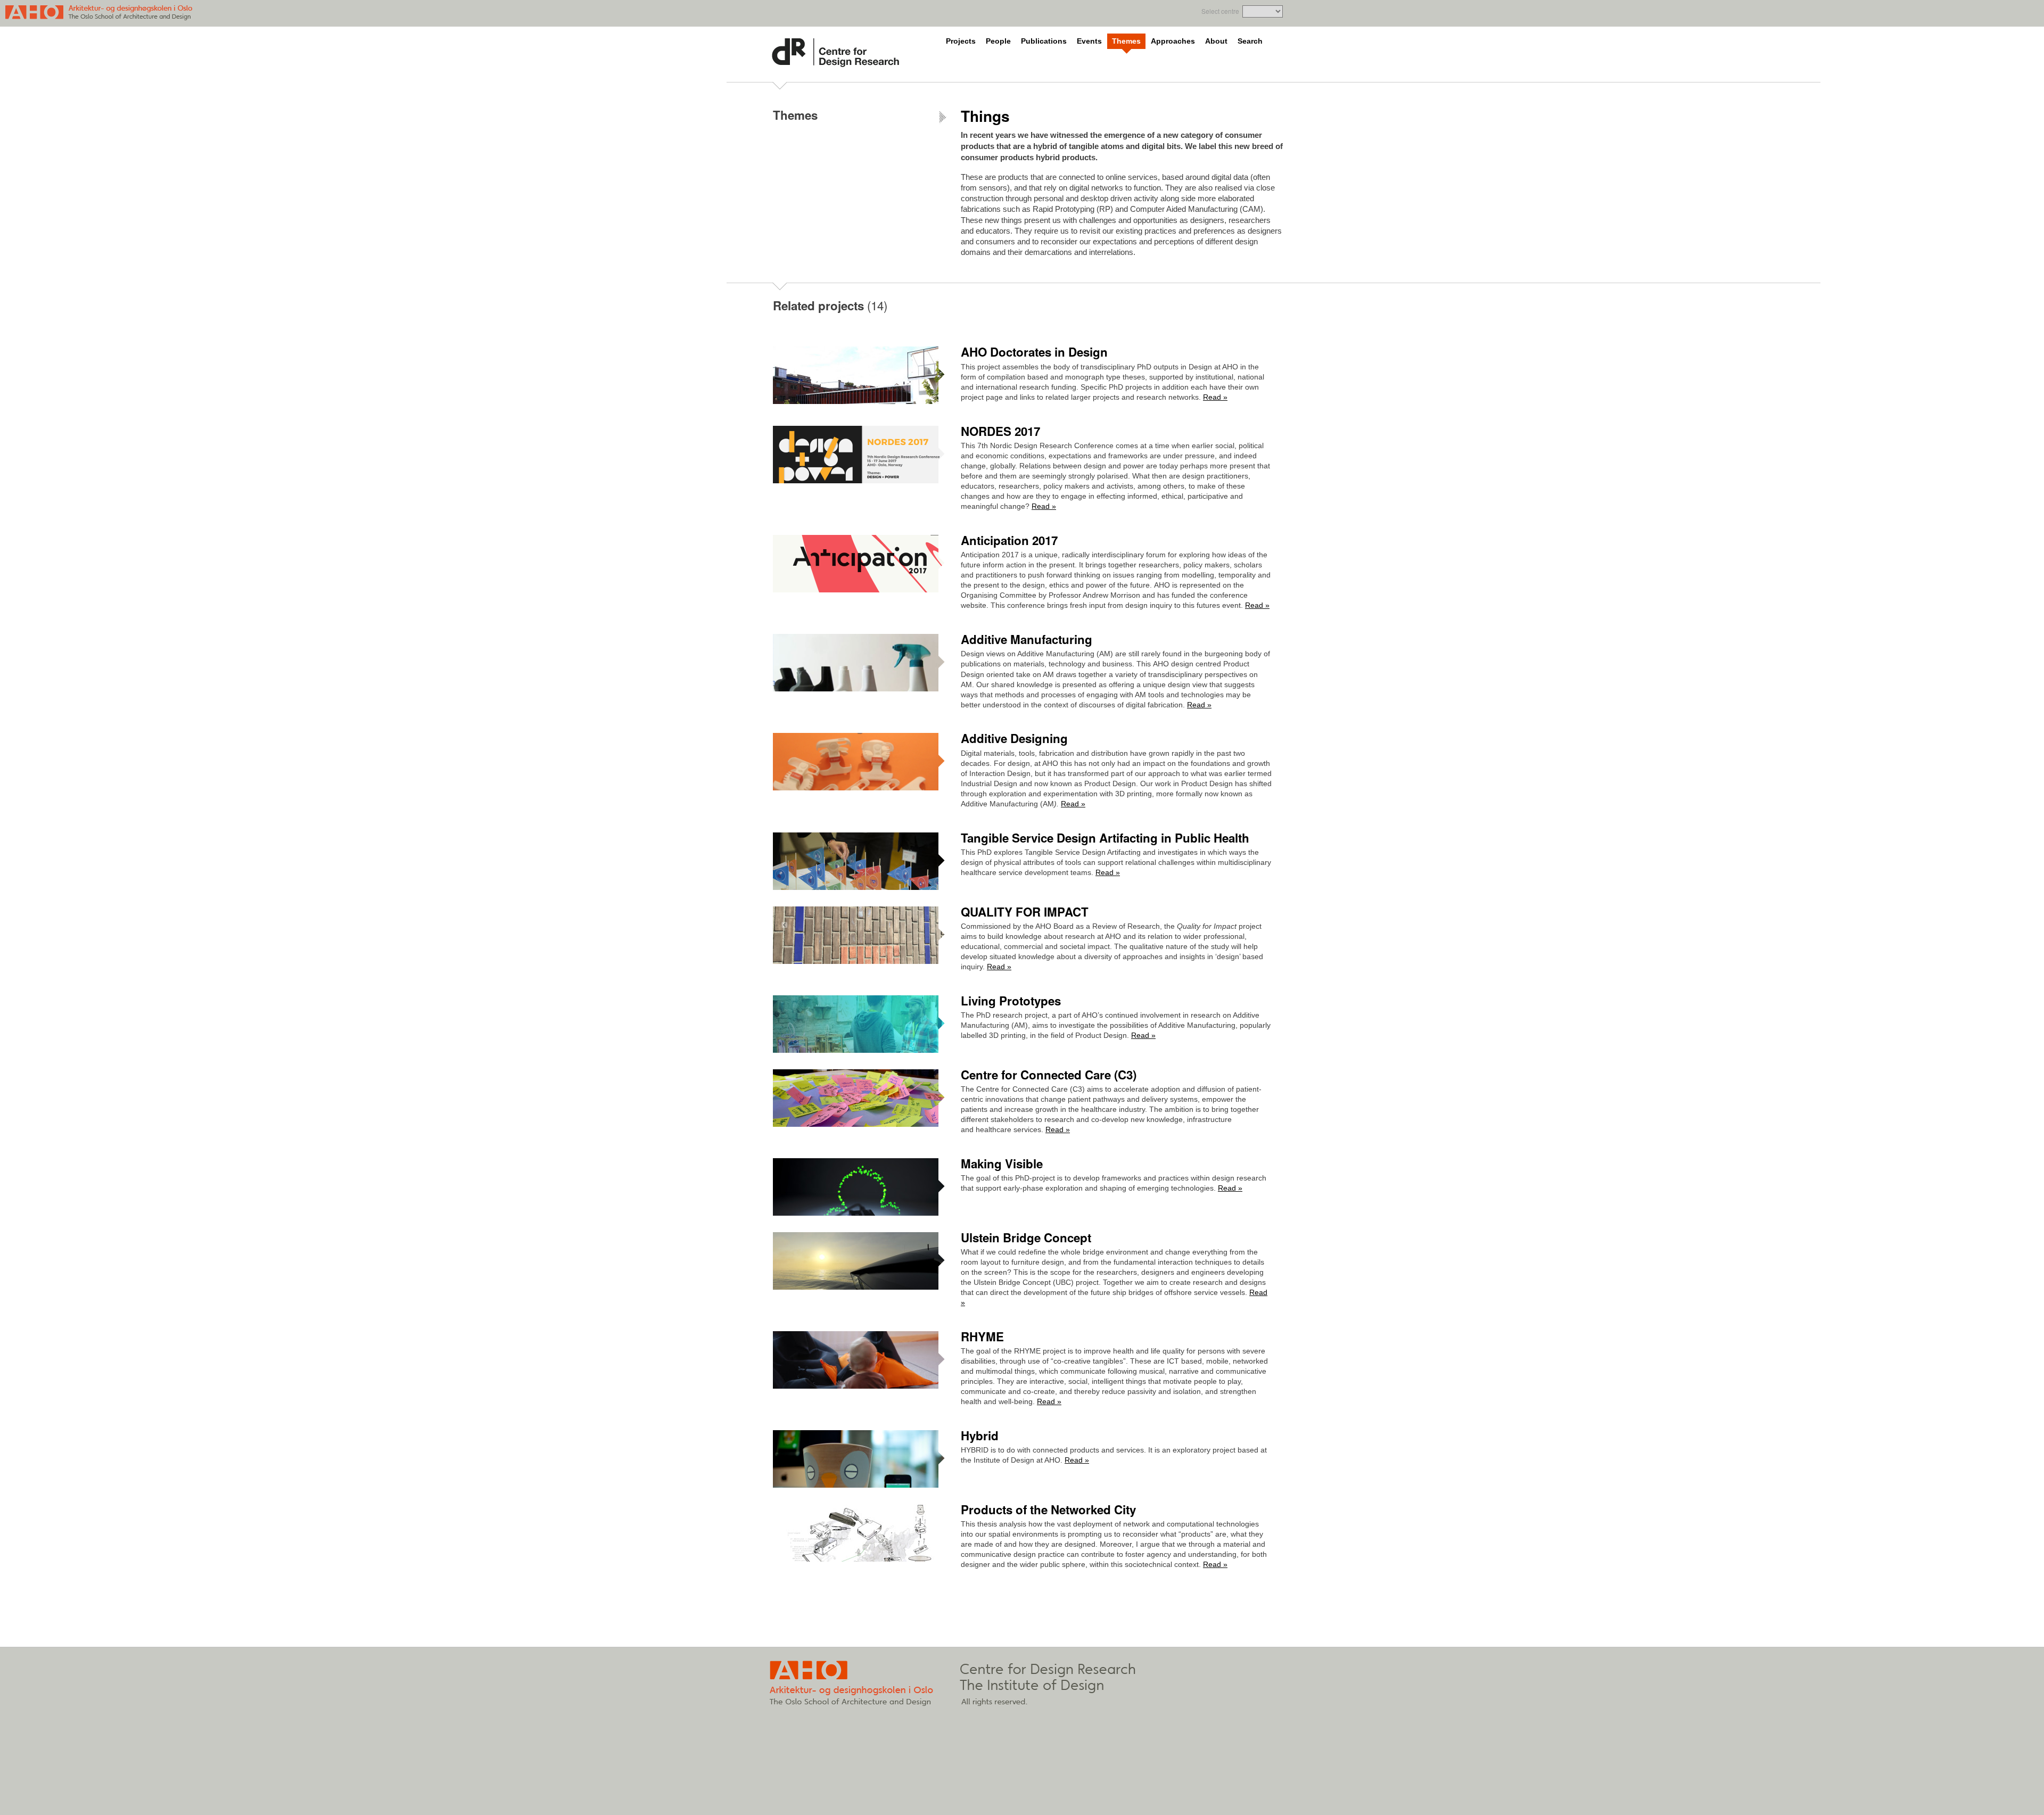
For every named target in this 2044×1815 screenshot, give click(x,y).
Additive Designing (1014, 738)
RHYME (982, 1336)
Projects (961, 41)
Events (1089, 41)
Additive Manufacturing (1027, 639)
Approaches (1173, 41)
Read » (1215, 397)
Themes (1126, 41)
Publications (1044, 41)
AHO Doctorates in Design (1034, 352)
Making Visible (1002, 1164)
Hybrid (980, 1435)
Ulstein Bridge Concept (1026, 1237)
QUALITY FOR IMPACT (1025, 912)
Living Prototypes (1011, 1001)
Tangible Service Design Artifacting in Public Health (1105, 838)
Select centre (1220, 11)
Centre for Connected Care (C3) (1049, 1075)
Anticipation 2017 (1009, 540)
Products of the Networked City (1048, 1509)
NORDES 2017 (1000, 431)
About (1216, 41)
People (998, 41)
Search (1250, 41)
